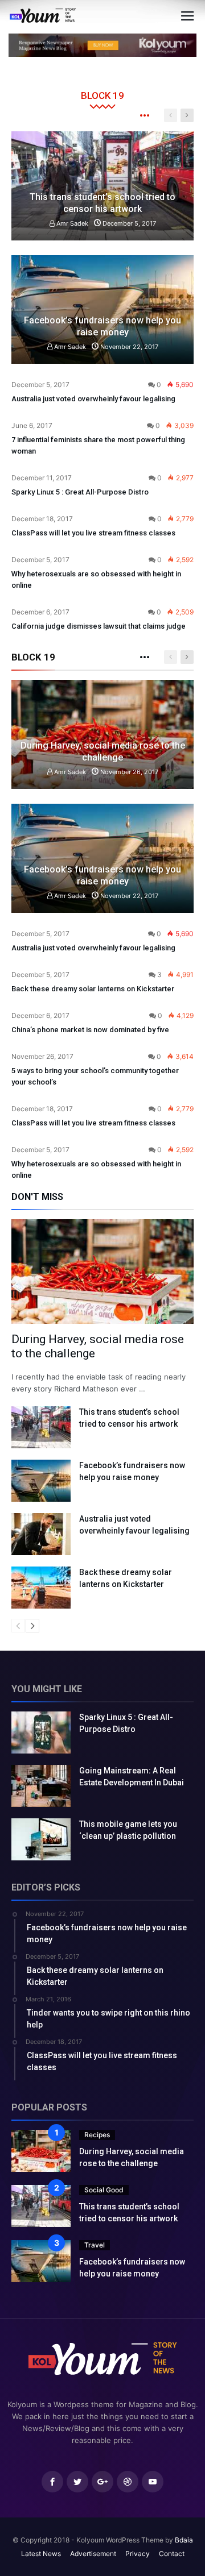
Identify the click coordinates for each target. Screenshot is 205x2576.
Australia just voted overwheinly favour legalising (93, 399)
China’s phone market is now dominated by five (90, 1030)
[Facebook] (52, 2482)
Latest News (41, 2554)
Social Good (104, 2190)
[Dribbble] (128, 2482)
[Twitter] (77, 2482)
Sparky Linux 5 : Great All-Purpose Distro (80, 492)
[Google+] (102, 2482)
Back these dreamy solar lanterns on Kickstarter (93, 989)
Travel (95, 2245)
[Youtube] (153, 2482)
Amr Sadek (71, 223)
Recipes (97, 2135)
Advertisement (93, 2554)
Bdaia (184, 2540)
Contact (172, 2554)
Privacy (138, 2554)
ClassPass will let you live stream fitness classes (93, 533)
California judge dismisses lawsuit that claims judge (99, 626)
